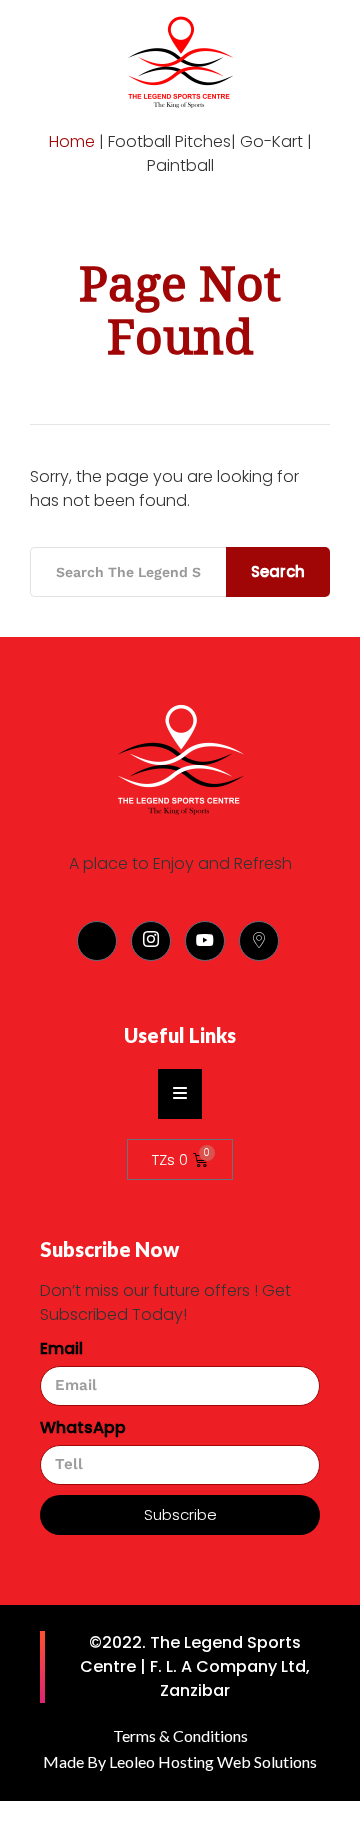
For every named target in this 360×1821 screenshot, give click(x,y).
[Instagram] (151, 941)
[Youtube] (205, 941)
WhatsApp (83, 1427)
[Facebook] (97, 941)
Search (278, 571)
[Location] (259, 941)
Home (72, 141)
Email (61, 1348)
